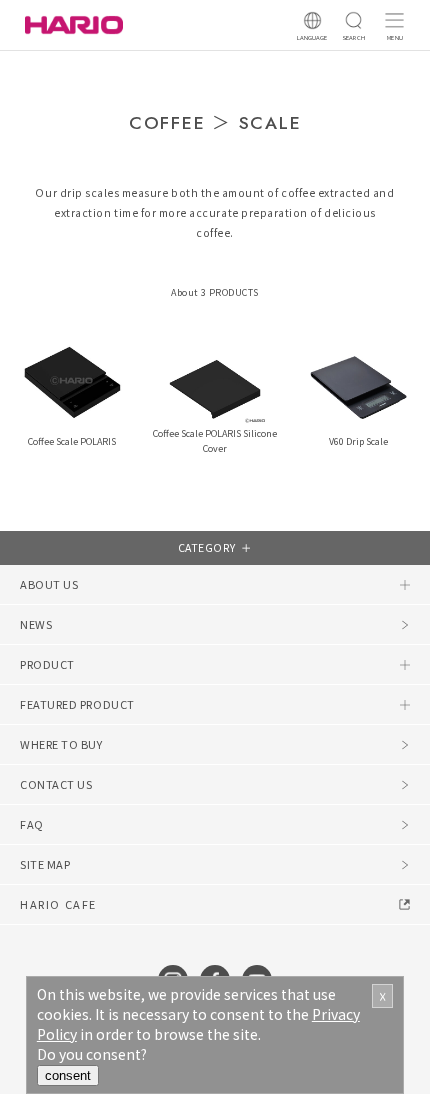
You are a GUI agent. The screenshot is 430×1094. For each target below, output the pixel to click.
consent (68, 1075)
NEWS (36, 624)
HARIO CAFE (58, 904)
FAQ (32, 824)
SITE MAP (45, 864)
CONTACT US (56, 784)
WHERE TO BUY (61, 744)
